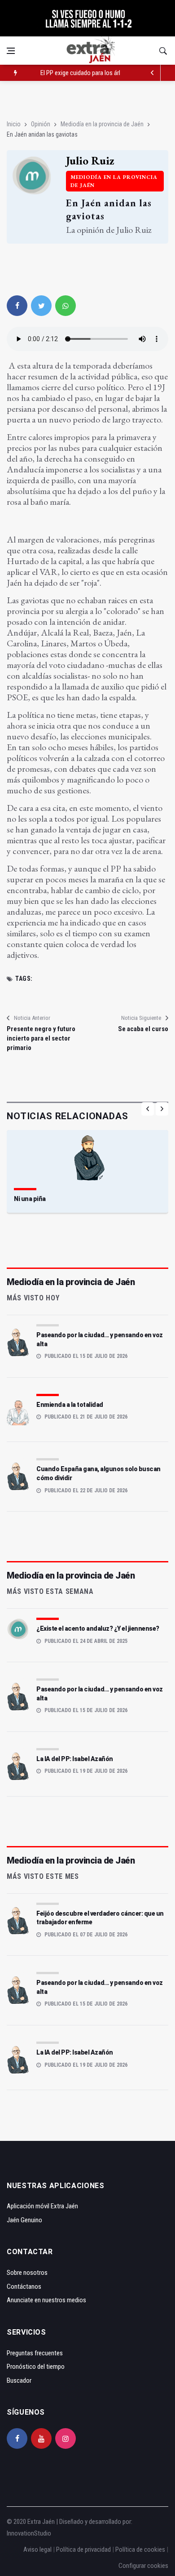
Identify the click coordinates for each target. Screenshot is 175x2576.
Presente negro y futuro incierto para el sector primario (41, 1038)
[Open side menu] (11, 51)
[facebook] (17, 306)
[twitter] (41, 306)
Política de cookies (140, 2549)
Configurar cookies (143, 2566)
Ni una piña (30, 1199)
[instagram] (66, 2438)
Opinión (41, 124)
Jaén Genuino (24, 2220)
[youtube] (41, 2438)
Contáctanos (24, 2287)
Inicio (14, 124)
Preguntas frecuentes (35, 2353)
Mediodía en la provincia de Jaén (102, 124)
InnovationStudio (29, 2533)
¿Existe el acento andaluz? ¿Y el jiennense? (98, 1628)
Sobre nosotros (27, 2273)
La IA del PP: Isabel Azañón (75, 1759)
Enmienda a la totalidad (70, 1405)
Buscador (19, 2380)
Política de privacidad (83, 2549)
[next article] (153, 73)
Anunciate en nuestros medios (46, 2300)
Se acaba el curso (143, 1029)
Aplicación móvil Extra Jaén (42, 2206)
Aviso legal (37, 2549)
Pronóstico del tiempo (36, 2367)
